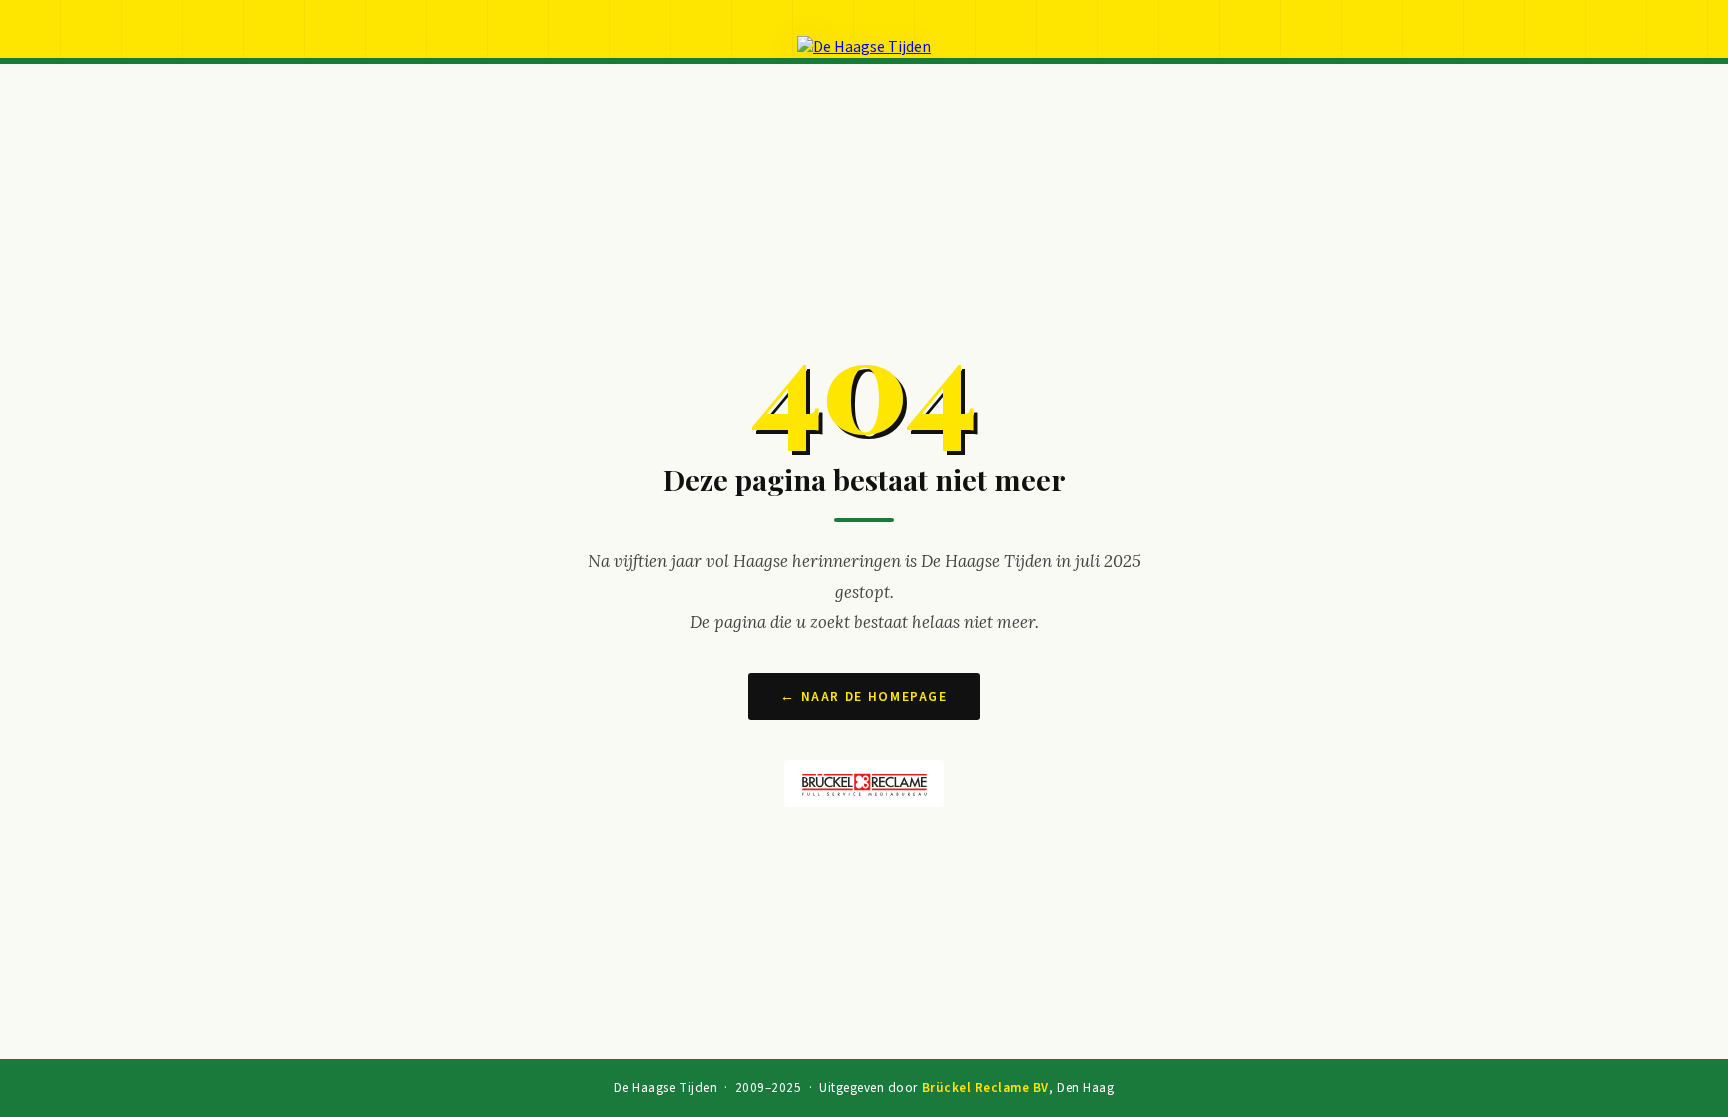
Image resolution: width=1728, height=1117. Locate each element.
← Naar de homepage (863, 696)
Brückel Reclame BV (985, 1088)
